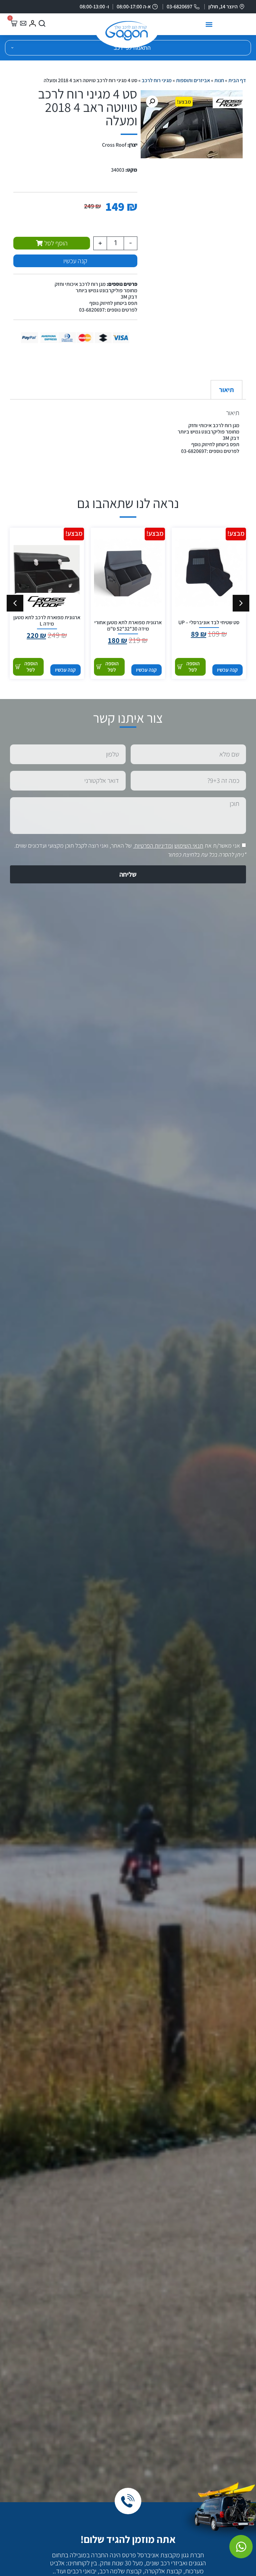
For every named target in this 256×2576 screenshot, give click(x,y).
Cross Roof (114, 145)
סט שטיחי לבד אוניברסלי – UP (209, 622)
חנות (219, 80)
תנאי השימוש (189, 845)
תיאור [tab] (226, 390)
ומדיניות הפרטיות (154, 845)
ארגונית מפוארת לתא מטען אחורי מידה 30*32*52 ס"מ (128, 626)
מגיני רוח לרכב (157, 80)
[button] (209, 25)
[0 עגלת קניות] (14, 23)
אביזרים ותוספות (193, 80)
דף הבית (237, 80)
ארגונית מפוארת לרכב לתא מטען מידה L (47, 621)
